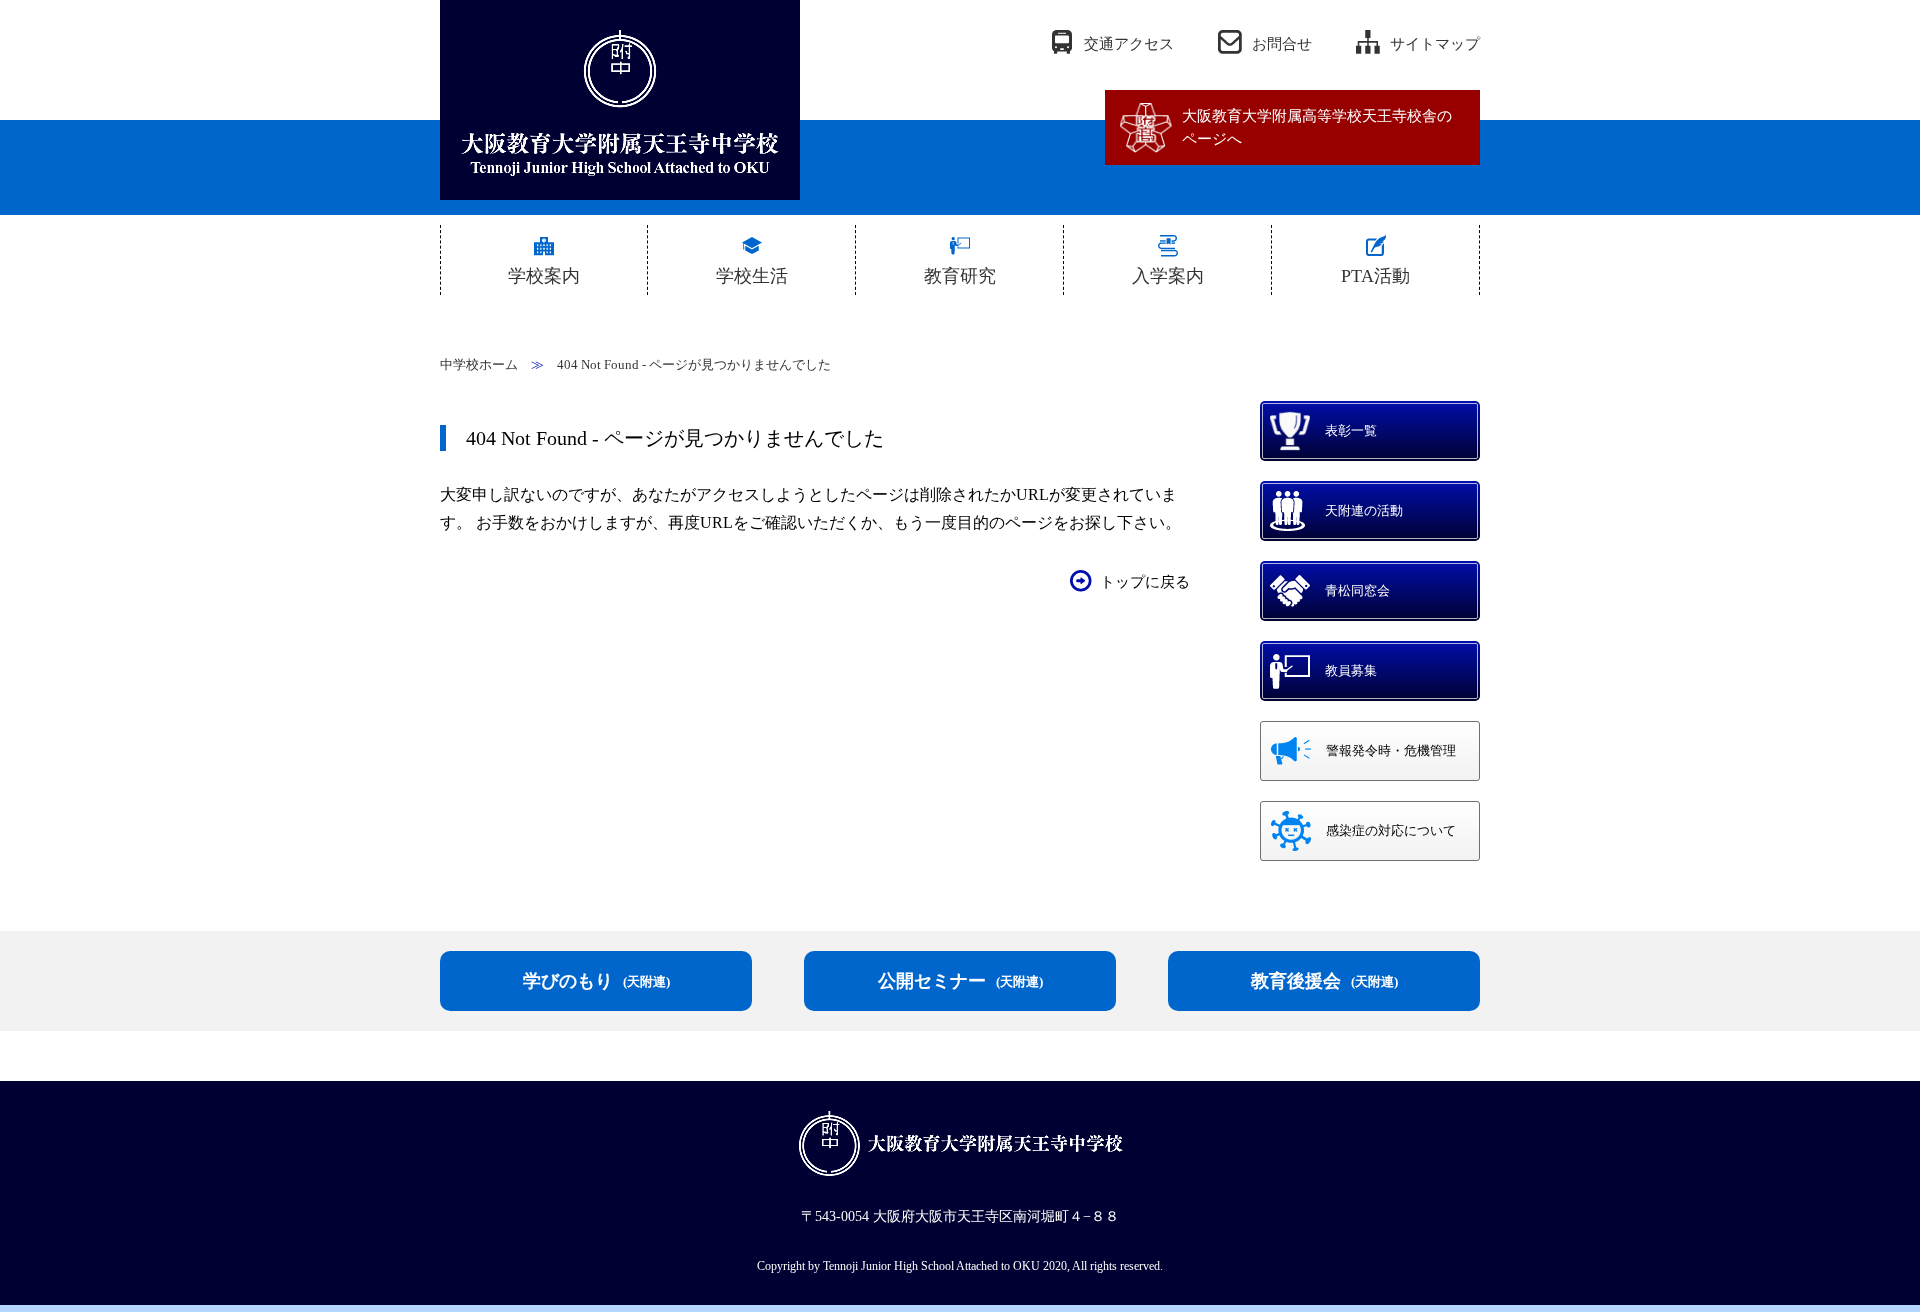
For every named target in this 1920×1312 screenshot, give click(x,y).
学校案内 (544, 276)
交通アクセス (1129, 44)
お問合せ (1282, 44)
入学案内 (1168, 276)
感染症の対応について (1391, 830)
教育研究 (960, 276)
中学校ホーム (479, 364)
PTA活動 (1375, 276)
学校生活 (752, 276)
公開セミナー (960, 981)
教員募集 (1351, 670)
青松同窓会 (1357, 590)
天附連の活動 (1364, 510)
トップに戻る (1145, 582)
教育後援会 (1324, 981)
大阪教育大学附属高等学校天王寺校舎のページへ (1317, 127)
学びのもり (596, 981)
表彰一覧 (1351, 430)
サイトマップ (1435, 44)
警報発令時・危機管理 (1391, 750)
